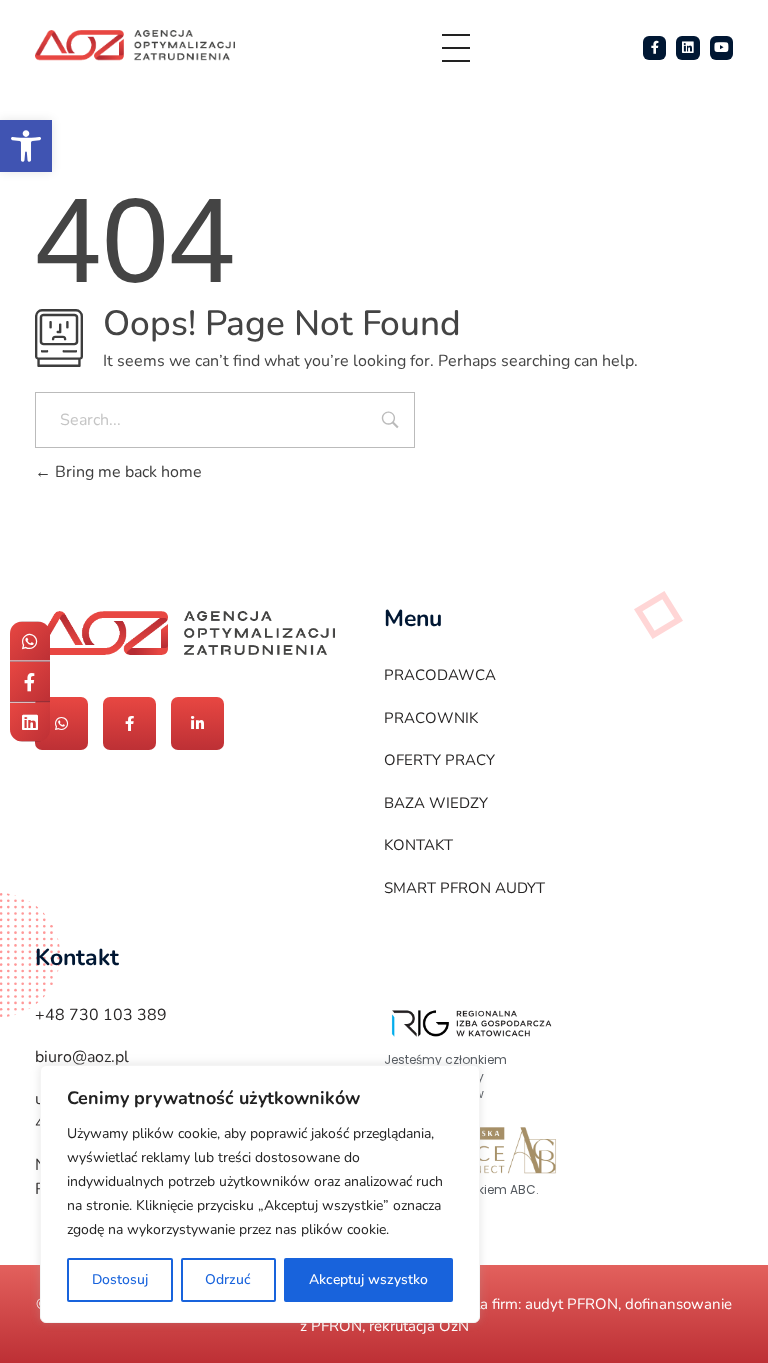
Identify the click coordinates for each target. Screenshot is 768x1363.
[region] (260, 1194)
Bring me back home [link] (126, 472)
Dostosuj (120, 1279)
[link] (26, 146)
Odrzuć (228, 1279)
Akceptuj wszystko (368, 1279)
